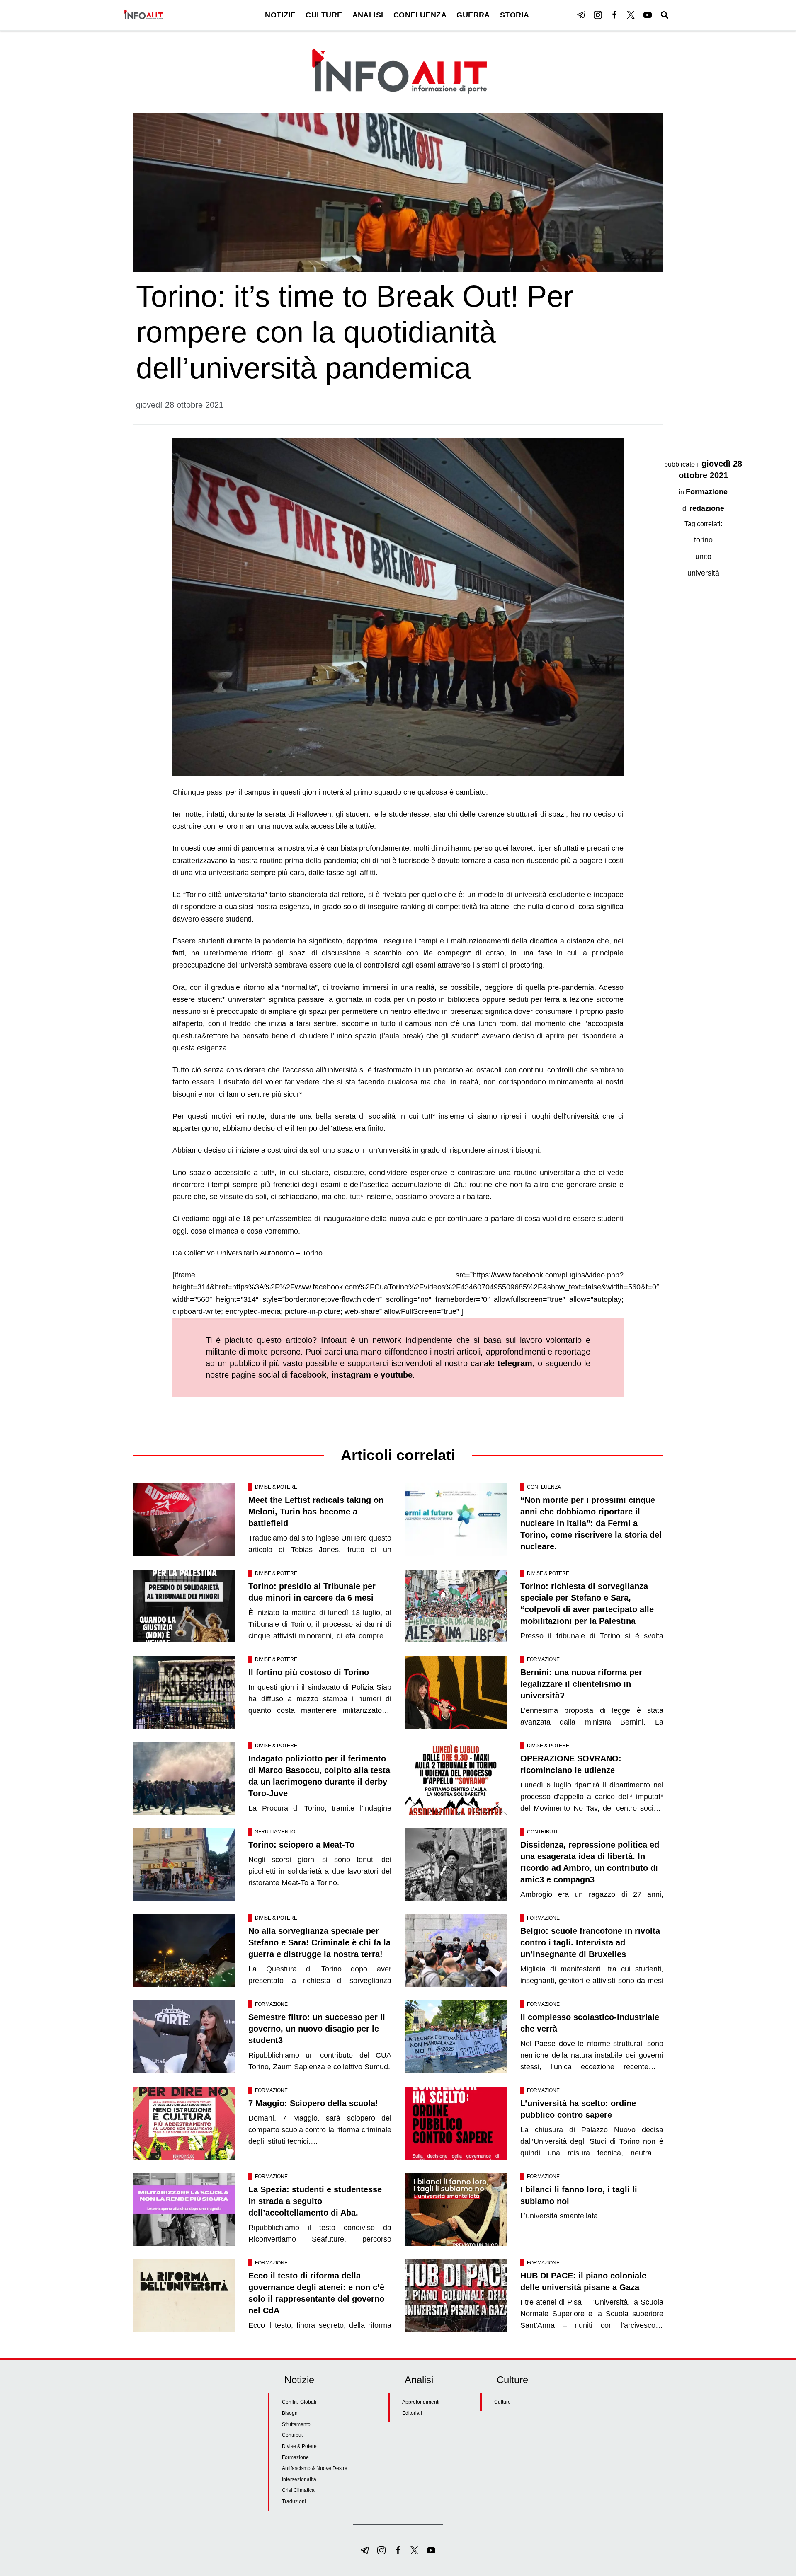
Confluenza (544, 1487)
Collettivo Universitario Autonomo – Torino (253, 1253)
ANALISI (368, 15)
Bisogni (290, 2413)
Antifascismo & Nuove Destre (315, 2468)
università (703, 573)
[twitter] (631, 15)
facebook (308, 1375)
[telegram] (581, 15)
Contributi (542, 1832)
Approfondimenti (421, 2402)
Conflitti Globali (299, 2402)
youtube (397, 1375)
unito (703, 556)
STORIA (515, 15)
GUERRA (473, 15)
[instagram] (598, 15)
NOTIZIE (280, 15)
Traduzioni (294, 2501)
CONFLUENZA (420, 15)
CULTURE (324, 15)
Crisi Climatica (298, 2490)
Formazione (707, 492)
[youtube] (648, 15)
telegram (515, 1363)
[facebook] (614, 15)
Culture (502, 2402)
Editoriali (412, 2413)
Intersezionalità (299, 2479)
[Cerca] (665, 15)
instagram (351, 1375)
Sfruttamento (275, 1832)
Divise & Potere (276, 1487)
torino (703, 540)
